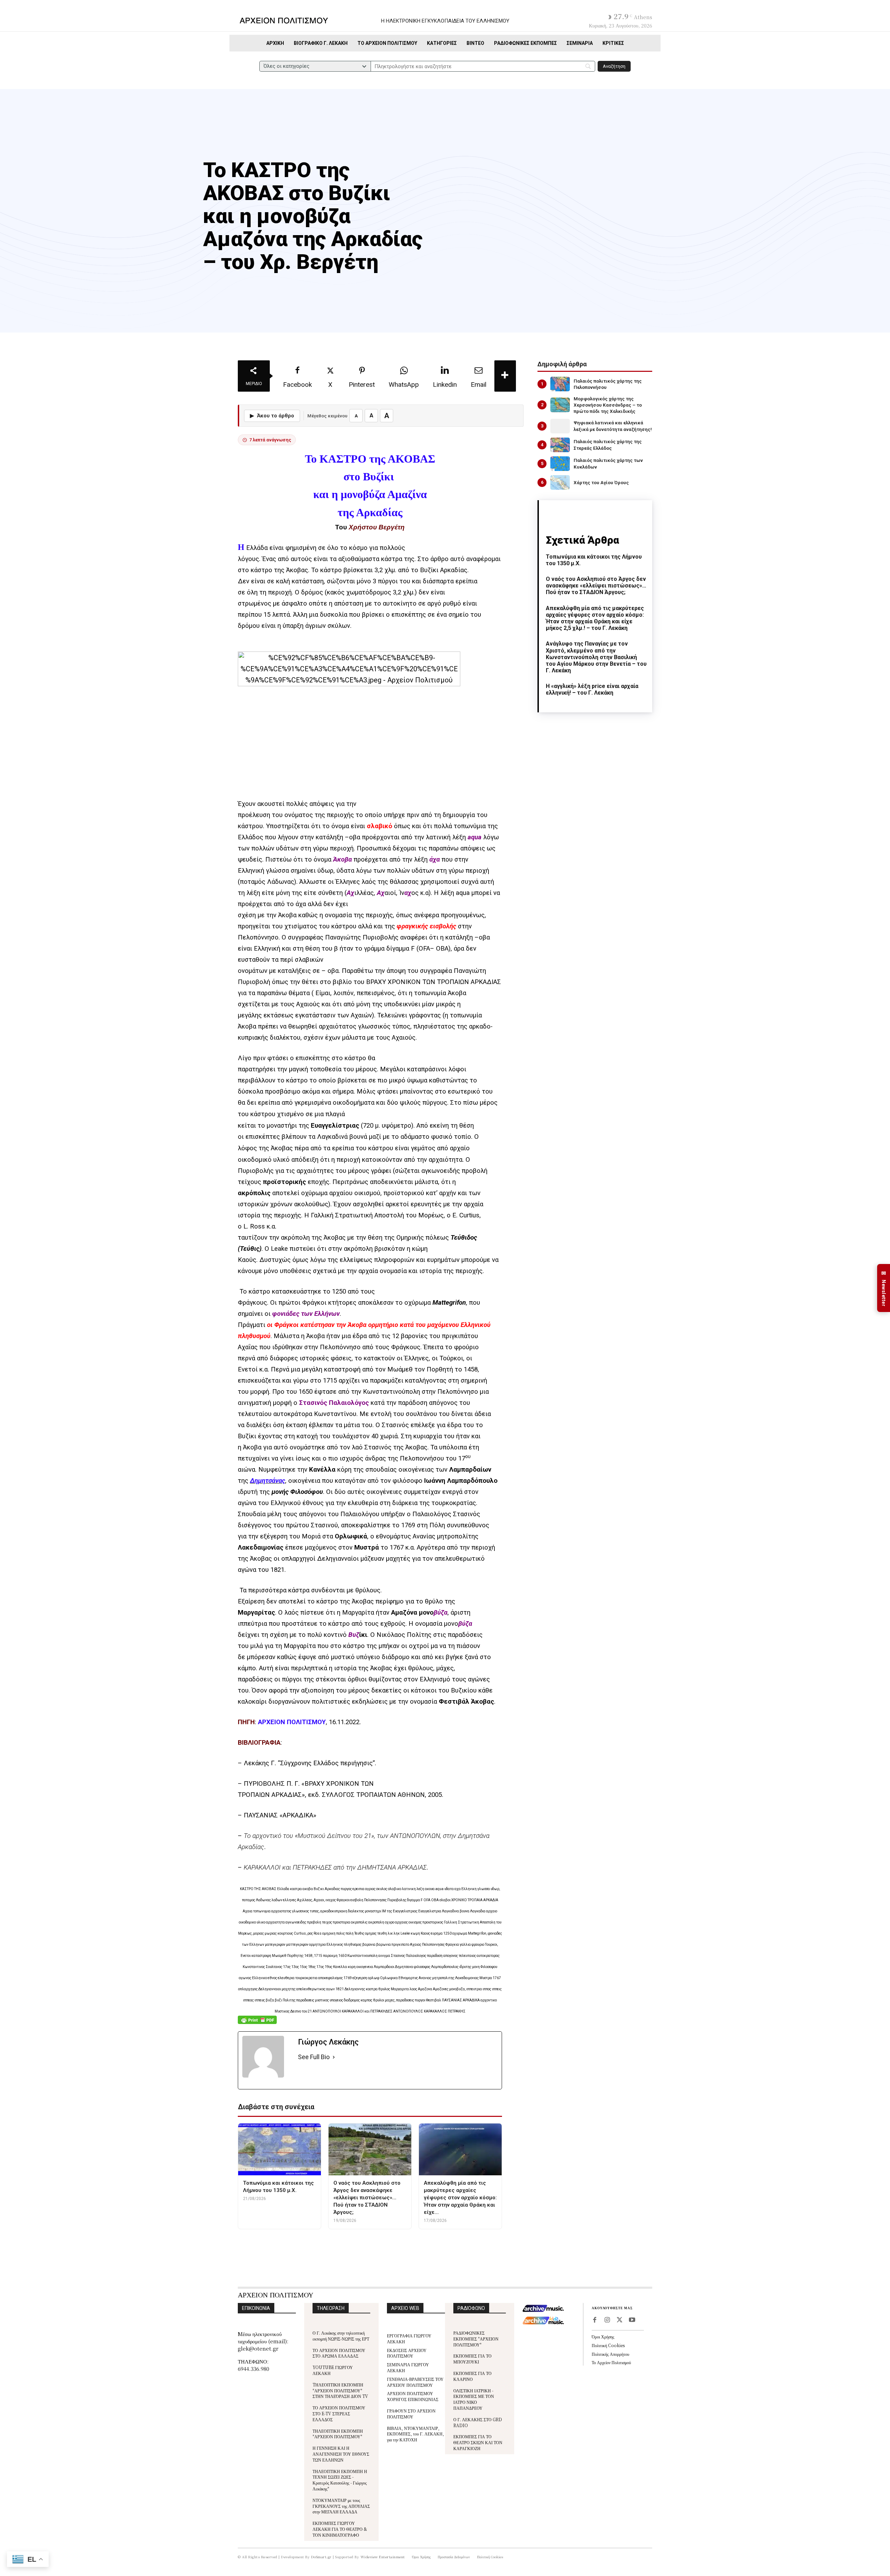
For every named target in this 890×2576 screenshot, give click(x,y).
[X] (620, 2320)
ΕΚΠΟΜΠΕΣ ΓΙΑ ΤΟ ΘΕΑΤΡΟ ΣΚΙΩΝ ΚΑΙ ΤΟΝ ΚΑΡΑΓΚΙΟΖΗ (478, 2442)
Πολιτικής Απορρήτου (610, 2354)
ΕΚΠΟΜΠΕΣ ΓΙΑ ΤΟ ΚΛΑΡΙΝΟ (472, 2376)
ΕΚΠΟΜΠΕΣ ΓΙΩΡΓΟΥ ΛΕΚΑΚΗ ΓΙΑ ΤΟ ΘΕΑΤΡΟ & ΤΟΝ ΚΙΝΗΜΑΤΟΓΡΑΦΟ (340, 2529)
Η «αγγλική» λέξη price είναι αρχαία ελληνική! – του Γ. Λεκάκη (592, 689)
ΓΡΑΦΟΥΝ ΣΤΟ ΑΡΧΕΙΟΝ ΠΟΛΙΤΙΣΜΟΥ (411, 2414)
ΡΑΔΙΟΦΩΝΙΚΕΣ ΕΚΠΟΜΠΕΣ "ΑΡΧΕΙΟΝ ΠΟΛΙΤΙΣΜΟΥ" (476, 2339)
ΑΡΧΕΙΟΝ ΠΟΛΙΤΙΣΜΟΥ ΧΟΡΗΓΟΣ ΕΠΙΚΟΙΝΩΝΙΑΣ (413, 2396)
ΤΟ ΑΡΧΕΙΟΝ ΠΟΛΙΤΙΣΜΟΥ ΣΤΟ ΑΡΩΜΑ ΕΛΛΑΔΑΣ (339, 2353)
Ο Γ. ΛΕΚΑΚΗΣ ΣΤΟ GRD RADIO (478, 2422)
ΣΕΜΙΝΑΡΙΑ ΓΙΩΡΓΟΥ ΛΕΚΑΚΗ (408, 2367)
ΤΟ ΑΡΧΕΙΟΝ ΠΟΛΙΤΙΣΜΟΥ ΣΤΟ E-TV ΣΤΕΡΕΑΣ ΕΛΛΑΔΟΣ (339, 2413)
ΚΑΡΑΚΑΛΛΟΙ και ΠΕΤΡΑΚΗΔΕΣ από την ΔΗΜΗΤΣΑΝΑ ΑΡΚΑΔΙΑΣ (335, 1867)
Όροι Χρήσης (603, 2337)
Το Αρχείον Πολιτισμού (611, 2362)
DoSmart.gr (321, 2557)
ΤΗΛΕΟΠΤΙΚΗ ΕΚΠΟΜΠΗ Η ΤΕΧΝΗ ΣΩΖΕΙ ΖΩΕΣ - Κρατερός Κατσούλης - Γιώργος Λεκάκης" (340, 2480)
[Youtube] (632, 2320)
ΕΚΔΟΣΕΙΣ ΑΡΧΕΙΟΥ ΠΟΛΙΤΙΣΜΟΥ (407, 2353)
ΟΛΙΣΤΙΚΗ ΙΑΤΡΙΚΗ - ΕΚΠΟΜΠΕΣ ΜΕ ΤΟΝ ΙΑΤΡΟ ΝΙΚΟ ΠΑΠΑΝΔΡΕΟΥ (474, 2399)
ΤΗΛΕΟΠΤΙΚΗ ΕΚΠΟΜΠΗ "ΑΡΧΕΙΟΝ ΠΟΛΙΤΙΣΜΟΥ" (338, 2434)
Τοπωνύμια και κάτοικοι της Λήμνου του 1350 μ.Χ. (594, 560)
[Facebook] (594, 2320)
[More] (505, 376)
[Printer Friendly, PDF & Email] (257, 2023)
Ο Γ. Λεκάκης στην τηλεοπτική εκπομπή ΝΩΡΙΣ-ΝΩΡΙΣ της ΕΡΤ (341, 2336)
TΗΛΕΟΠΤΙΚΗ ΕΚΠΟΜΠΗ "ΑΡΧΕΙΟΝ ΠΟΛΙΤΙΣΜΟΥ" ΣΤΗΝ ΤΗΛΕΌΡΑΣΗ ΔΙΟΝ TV (340, 2390)
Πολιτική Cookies (608, 2345)
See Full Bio (314, 2057)
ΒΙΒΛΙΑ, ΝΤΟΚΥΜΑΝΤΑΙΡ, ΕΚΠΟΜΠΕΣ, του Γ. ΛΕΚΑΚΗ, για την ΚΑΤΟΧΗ (415, 2434)
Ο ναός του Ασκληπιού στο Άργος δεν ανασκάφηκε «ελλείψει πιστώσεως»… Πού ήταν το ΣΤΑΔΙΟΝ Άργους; (596, 586)
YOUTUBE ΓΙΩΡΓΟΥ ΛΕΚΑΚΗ (333, 2370)
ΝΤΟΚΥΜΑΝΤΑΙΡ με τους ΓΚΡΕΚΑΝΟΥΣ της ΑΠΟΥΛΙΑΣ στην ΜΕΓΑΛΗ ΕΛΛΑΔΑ (341, 2506)
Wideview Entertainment (383, 2557)
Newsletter (884, 1288)
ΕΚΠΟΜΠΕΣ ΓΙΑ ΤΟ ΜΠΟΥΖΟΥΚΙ (472, 2359)
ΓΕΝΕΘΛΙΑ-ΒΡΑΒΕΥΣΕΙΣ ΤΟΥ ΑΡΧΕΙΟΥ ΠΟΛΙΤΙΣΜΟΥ (415, 2382)
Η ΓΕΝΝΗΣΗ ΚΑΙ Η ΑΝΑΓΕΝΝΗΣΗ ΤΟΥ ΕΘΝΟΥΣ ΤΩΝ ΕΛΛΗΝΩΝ (341, 2454)
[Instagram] (607, 2320)
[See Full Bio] (334, 2057)
